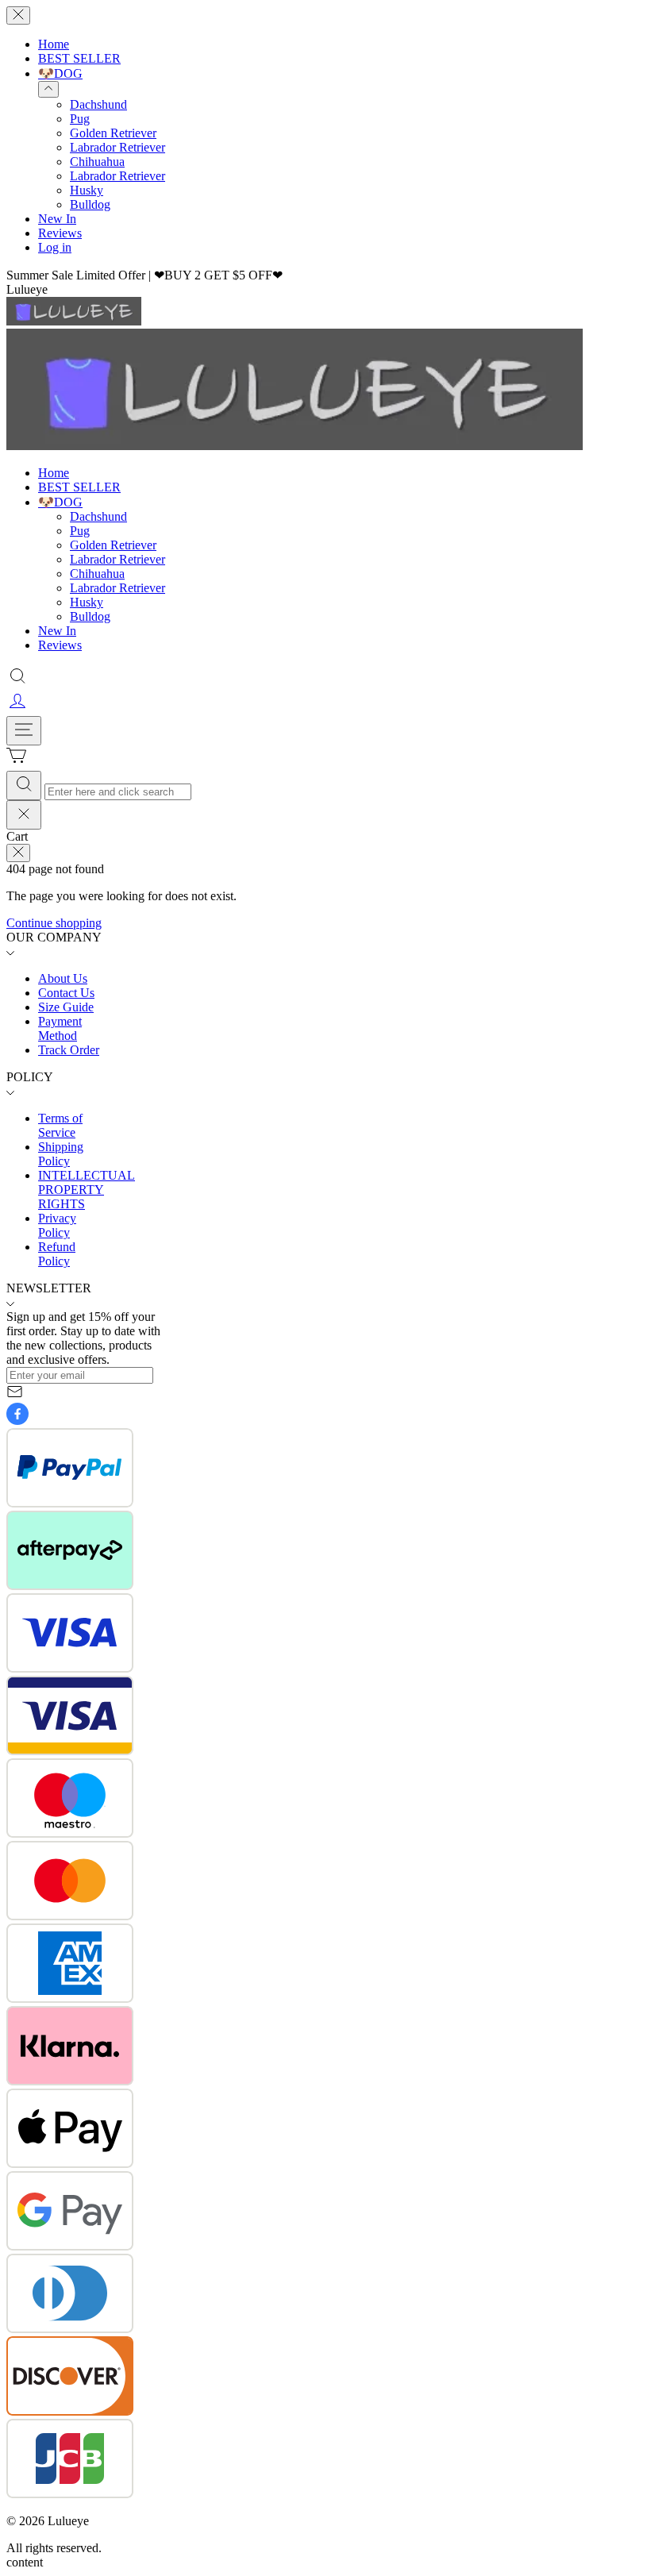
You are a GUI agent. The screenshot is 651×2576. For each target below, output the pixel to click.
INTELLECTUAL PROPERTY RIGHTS (87, 1190)
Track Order (69, 1050)
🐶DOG (60, 73)
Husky (87, 190)
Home (54, 44)
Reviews (60, 233)
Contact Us (66, 993)
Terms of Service (60, 1125)
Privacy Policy (57, 1225)
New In (57, 219)
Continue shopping (54, 923)
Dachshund (98, 104)
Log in (55, 247)
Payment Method (60, 1028)
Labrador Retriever (117, 147)
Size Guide (66, 1007)
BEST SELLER (79, 58)
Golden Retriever (113, 133)
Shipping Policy (61, 1154)
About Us (63, 978)
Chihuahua (97, 162)
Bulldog (90, 204)
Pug (80, 119)
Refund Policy (57, 1254)
